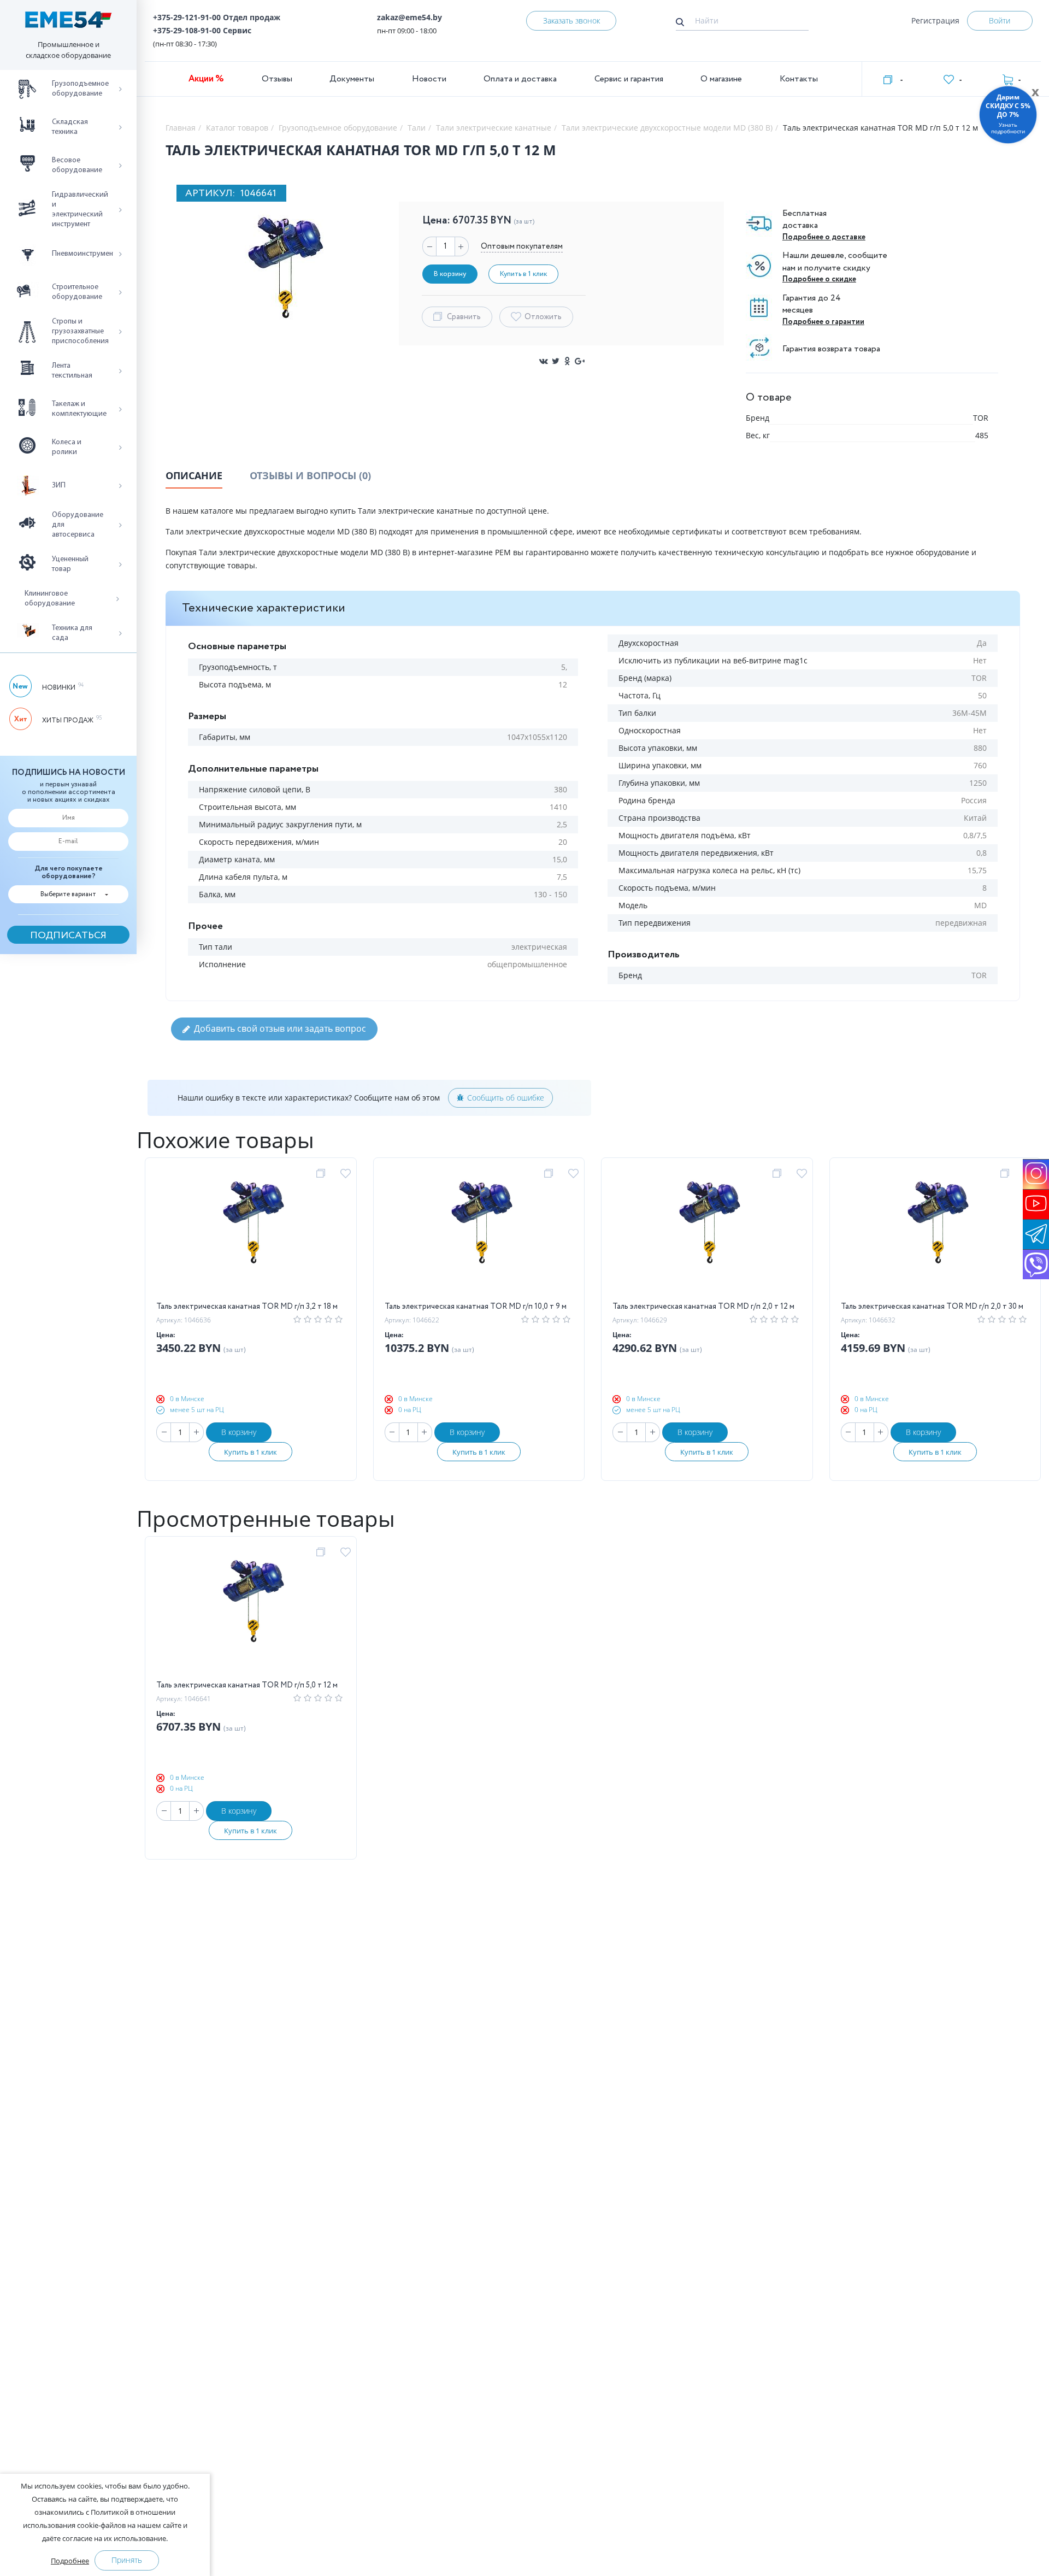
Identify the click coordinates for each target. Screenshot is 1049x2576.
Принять (127, 2560)
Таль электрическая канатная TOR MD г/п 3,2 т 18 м (247, 1307)
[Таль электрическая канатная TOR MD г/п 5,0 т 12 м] (251, 1613)
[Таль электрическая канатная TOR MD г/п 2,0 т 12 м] (707, 1234)
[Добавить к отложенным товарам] (347, 1174)
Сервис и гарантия (629, 79)
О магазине (721, 79)
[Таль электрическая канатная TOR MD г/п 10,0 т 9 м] (479, 1234)
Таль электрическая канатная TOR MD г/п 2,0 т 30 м (932, 1307)
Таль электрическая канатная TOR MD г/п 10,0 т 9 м (476, 1307)
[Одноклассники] (568, 361)
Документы (352, 79)
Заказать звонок (571, 20)
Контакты (799, 79)
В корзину (239, 1432)
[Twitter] (556, 361)
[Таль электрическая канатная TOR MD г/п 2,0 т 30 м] (935, 1234)
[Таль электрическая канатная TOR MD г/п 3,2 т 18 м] (251, 1234)
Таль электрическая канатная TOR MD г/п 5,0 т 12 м (247, 1685)
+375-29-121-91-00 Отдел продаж (217, 17)
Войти (1000, 20)
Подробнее (70, 2561)
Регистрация (935, 20)
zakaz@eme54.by (409, 17)
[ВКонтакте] (544, 361)
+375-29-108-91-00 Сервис (202, 30)
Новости (429, 79)
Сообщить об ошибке (506, 1098)
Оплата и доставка (520, 79)
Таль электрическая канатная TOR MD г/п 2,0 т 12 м (703, 1307)
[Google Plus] (580, 361)
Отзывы (277, 79)
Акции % (206, 79)
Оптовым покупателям (522, 246)
